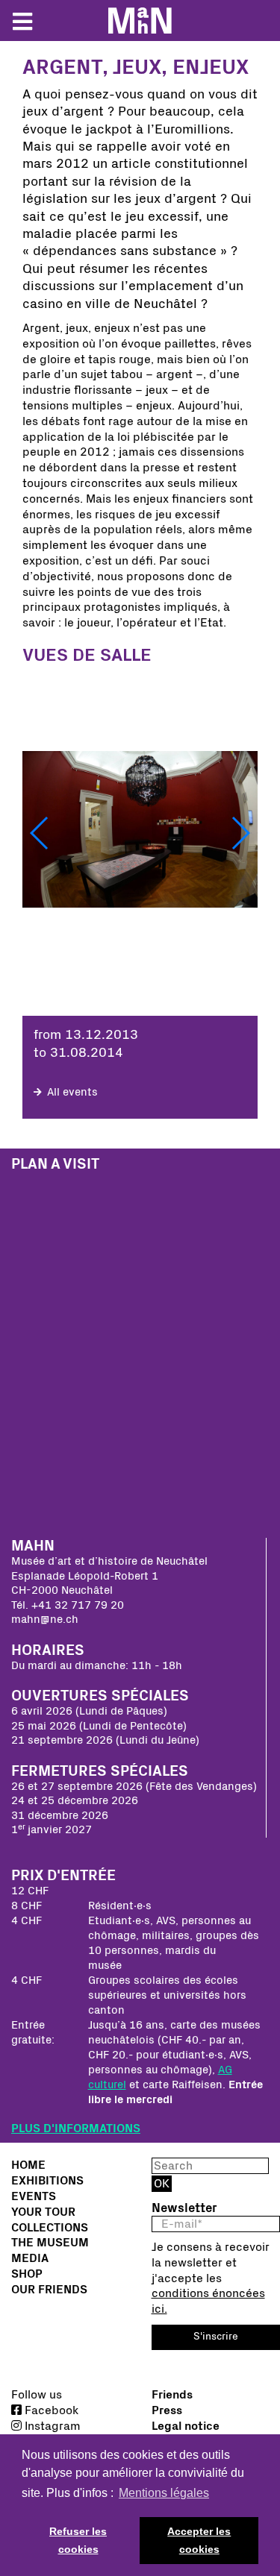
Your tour (43, 2212)
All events (71, 1092)
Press (167, 2410)
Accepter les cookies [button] (199, 2540)
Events (34, 2196)
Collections (50, 2228)
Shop (27, 2274)
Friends (172, 2395)
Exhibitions (47, 2181)
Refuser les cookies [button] (78, 2540)
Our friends (49, 2290)
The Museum (50, 2243)
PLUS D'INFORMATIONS (76, 2129)
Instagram (51, 2426)
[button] (40, 833)
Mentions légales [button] (164, 2493)
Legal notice (186, 2426)
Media (30, 2258)
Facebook (50, 2410)
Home (28, 2165)
